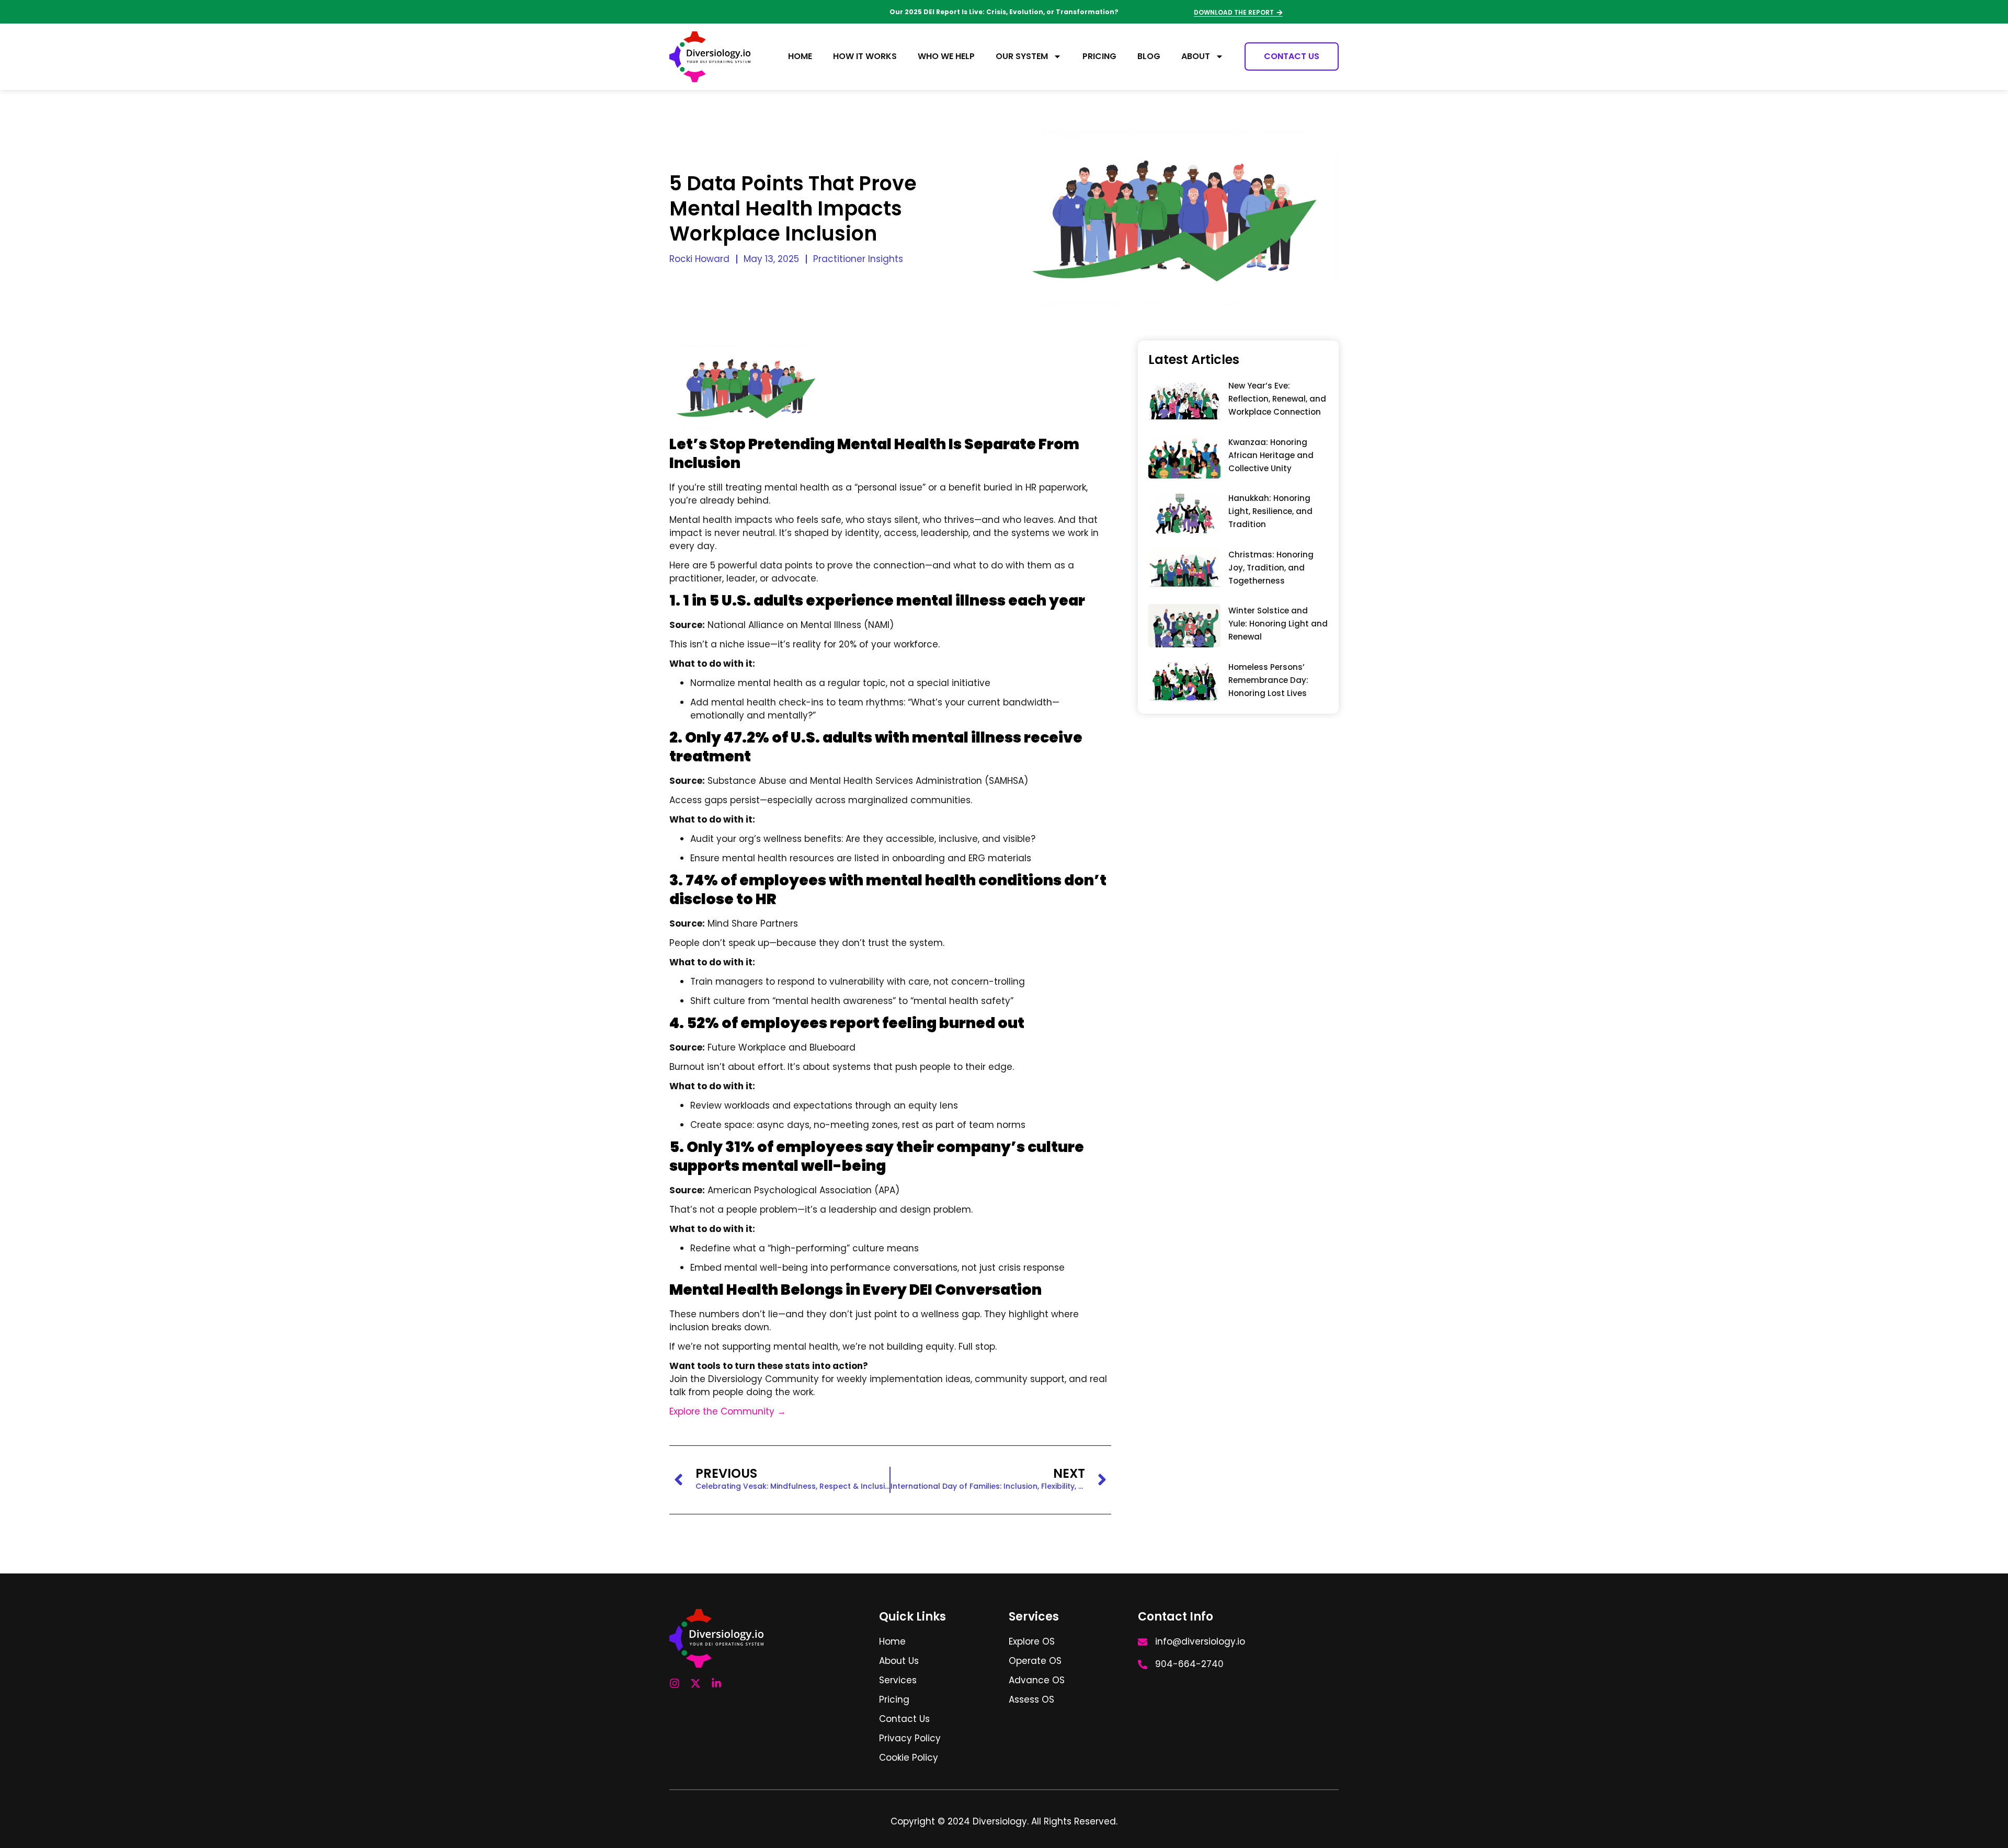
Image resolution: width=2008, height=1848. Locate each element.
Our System (1022, 56)
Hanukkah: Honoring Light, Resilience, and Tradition (1270, 511)
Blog (1149, 56)
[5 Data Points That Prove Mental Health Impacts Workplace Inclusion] (1184, 401)
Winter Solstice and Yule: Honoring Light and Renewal (1278, 624)
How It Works (865, 56)
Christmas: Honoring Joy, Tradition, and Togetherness (1271, 568)
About (1196, 56)
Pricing (1099, 56)
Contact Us (1292, 56)
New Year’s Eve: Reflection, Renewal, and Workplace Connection (1277, 399)
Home (800, 56)
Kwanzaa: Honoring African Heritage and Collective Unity (1271, 455)
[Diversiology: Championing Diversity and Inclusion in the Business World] (710, 57)
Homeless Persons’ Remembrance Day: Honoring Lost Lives (1268, 680)
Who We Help (946, 56)
